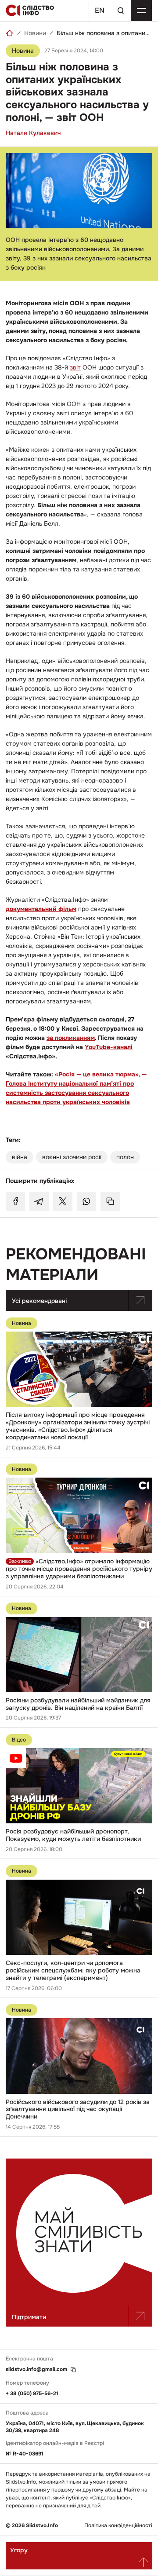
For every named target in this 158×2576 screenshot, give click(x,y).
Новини (35, 33)
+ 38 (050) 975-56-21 (32, 2393)
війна (20, 1157)
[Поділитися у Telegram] (39, 1201)
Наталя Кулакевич (33, 133)
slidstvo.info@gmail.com (36, 2369)
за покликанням (71, 1038)
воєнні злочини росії (72, 1157)
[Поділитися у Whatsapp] (86, 1201)
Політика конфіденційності (118, 2526)
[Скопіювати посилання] (110, 1201)
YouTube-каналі (109, 1047)
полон (125, 1157)
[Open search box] (120, 11)
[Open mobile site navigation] (141, 11)
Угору (19, 2550)
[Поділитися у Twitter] (63, 1201)
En (100, 10)
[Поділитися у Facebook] (15, 1201)
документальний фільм (41, 909)
